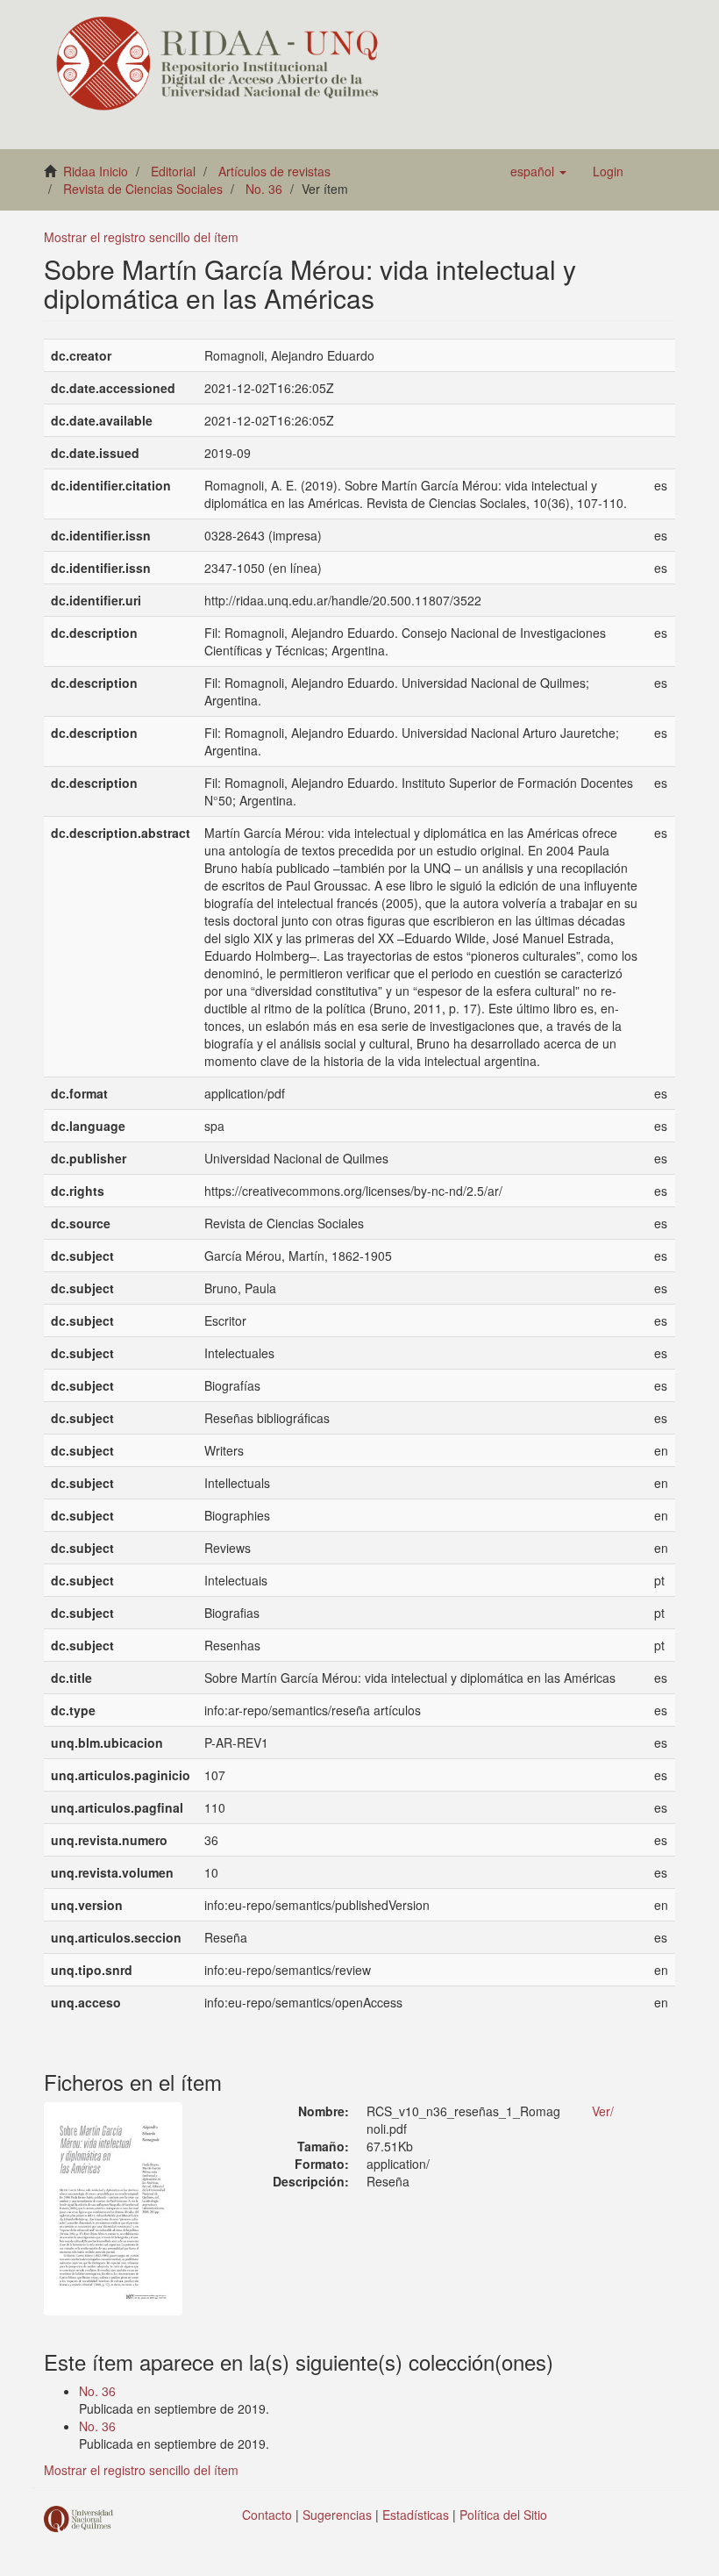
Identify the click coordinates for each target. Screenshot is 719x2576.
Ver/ (603, 2111)
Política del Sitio (503, 2515)
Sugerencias (337, 2515)
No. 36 (264, 189)
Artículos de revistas (274, 171)
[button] (538, 171)
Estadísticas (416, 2515)
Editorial (173, 171)
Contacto (267, 2515)
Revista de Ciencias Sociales (143, 189)
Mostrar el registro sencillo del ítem (141, 237)
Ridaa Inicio (96, 171)
